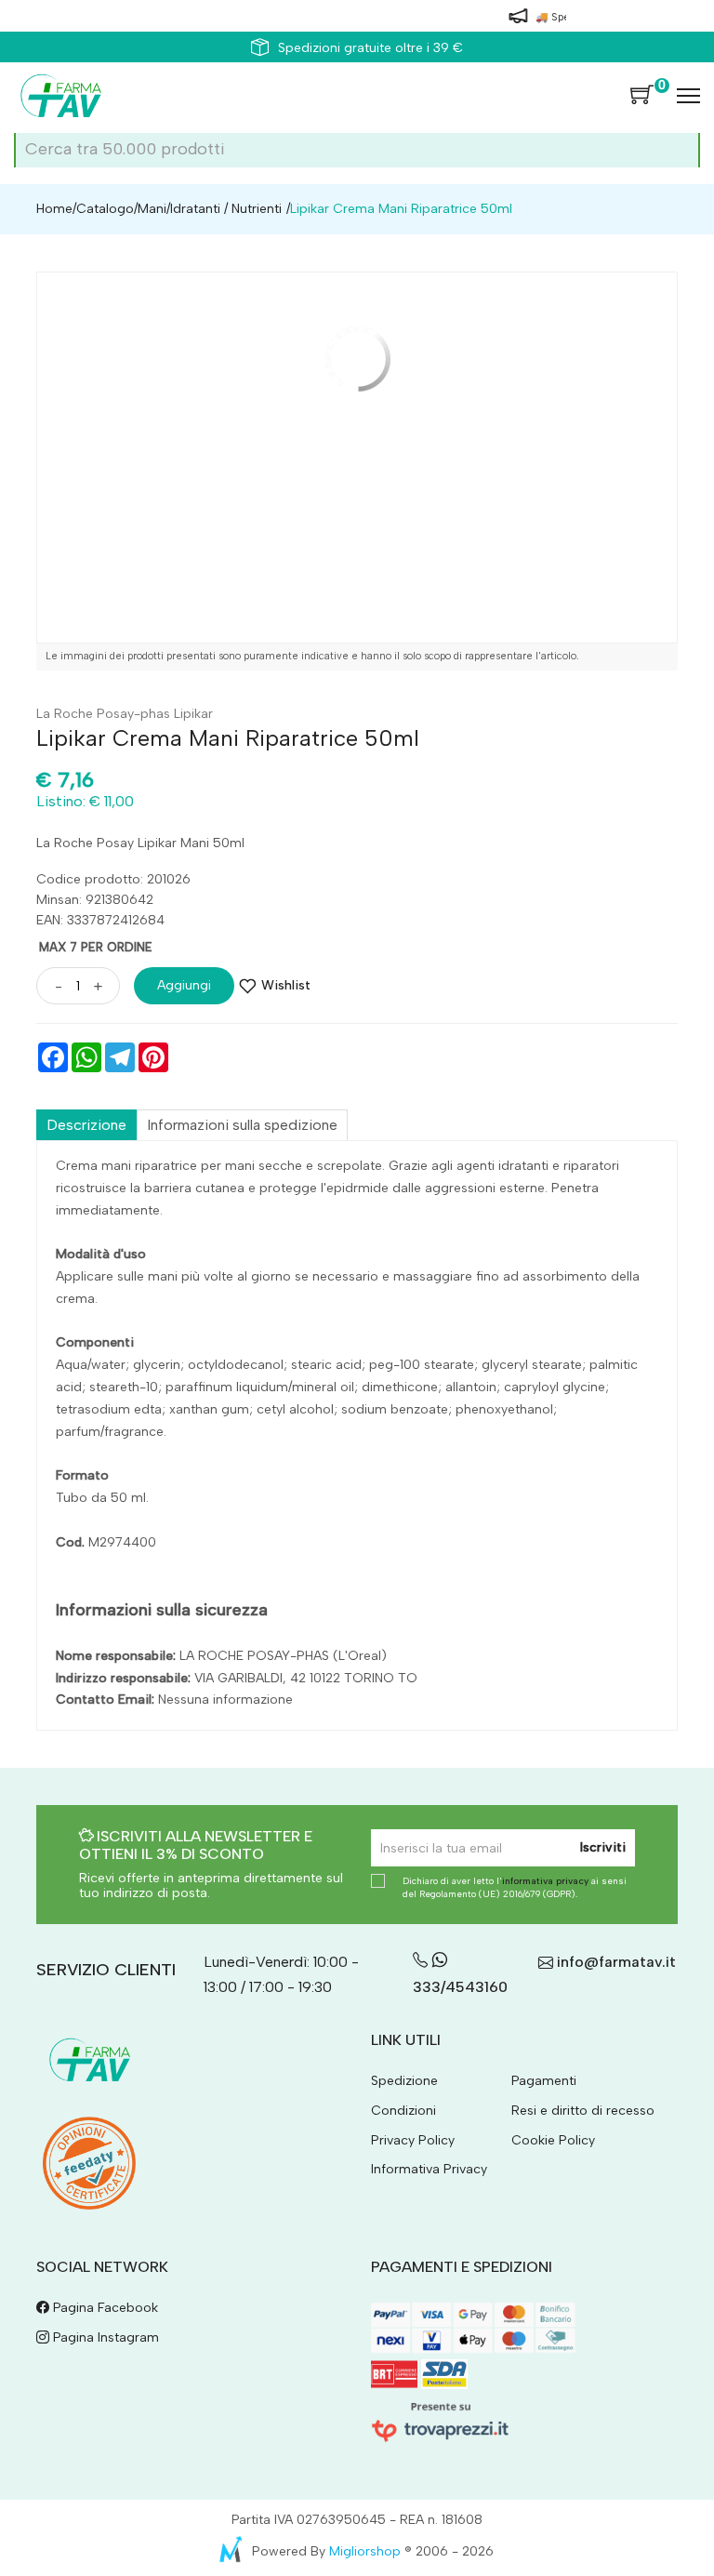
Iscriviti (603, 1847)
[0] (642, 96)
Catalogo (105, 209)
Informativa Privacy (429, 2169)
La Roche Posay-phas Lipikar (125, 714)
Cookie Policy (553, 2140)
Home (54, 209)
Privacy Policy (413, 2140)
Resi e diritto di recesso (583, 2111)
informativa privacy (545, 1881)
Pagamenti (544, 2081)
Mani (152, 209)
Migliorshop (365, 2551)
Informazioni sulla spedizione (242, 1125)
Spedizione (404, 2081)
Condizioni (403, 2111)
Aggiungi (184, 985)
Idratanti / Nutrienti (226, 209)
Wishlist (286, 985)
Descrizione (86, 1125)
